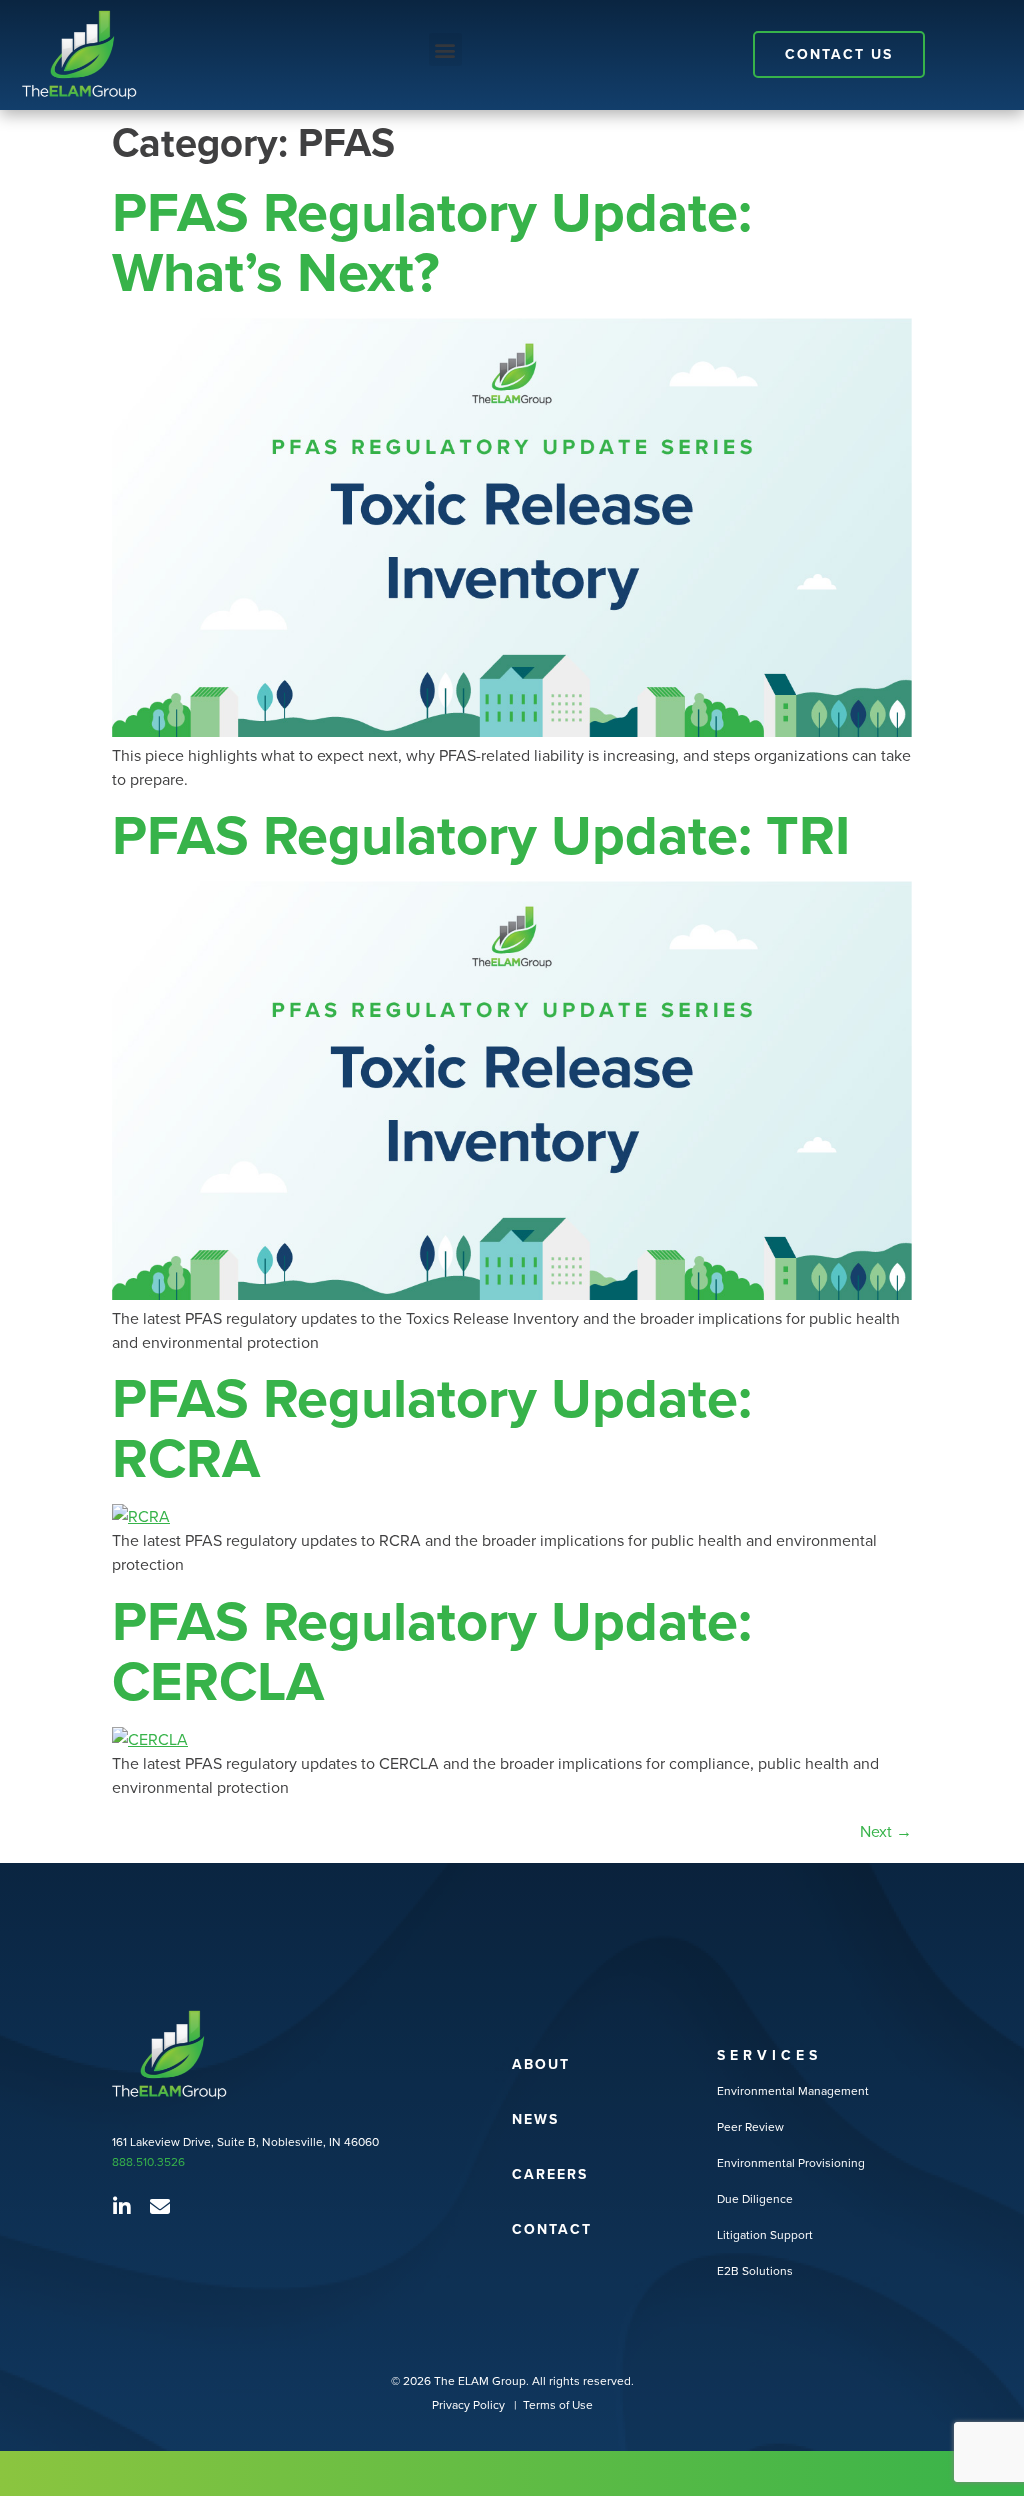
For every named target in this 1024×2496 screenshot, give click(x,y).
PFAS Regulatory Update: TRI (481, 834)
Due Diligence (755, 2198)
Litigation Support (765, 2234)
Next (886, 1831)
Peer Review (750, 2126)
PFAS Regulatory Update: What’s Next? (432, 241)
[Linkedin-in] (122, 2207)
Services (769, 2055)
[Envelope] (160, 2207)
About (541, 2064)
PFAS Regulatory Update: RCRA (432, 1427)
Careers (550, 2174)
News (535, 2119)
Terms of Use (558, 2404)
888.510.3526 (148, 2161)
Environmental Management (793, 2090)
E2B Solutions (755, 2270)
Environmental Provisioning (791, 2162)
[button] (445, 49)
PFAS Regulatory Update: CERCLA (432, 1650)
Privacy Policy (470, 2404)
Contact (552, 2229)
